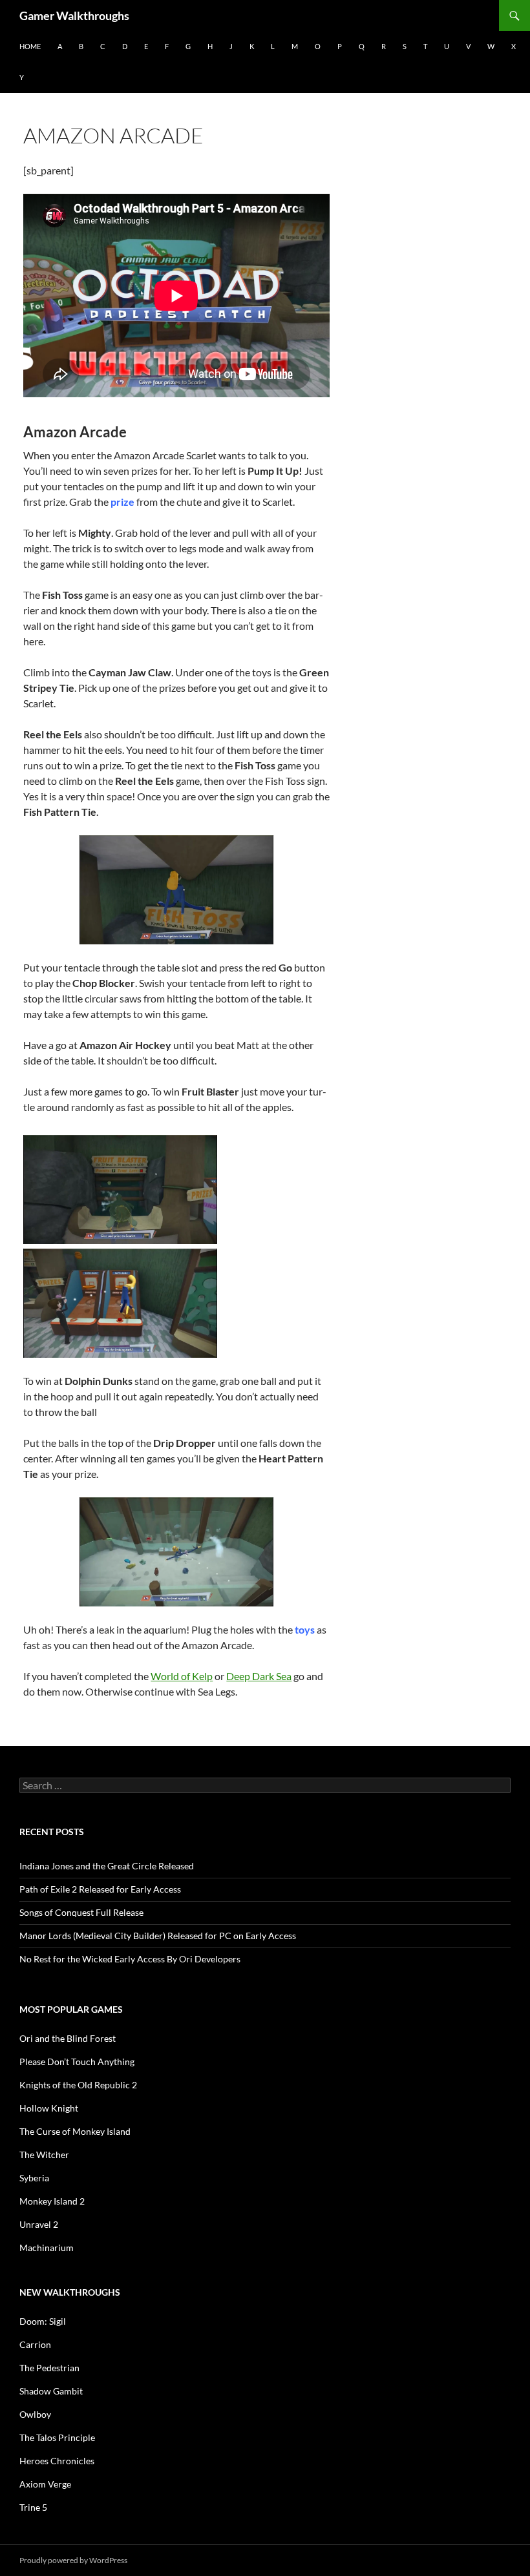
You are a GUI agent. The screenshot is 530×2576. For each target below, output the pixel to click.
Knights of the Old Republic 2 (78, 2085)
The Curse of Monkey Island (75, 2131)
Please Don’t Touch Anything (77, 2062)
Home (30, 46)
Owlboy (35, 2414)
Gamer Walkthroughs (74, 16)
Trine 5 (33, 2507)
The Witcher (44, 2155)
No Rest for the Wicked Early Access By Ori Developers (130, 1959)
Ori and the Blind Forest (68, 2038)
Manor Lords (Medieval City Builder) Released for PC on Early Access (158, 1936)
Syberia (34, 2178)
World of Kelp (182, 1676)
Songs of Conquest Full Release (81, 1912)
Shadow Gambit (51, 2391)
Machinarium (47, 2248)
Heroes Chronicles (57, 2461)
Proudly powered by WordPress (73, 2560)
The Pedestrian (49, 2368)
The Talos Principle (57, 2437)
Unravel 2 (39, 2224)
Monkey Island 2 (52, 2201)
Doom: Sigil (43, 2321)
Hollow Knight (49, 2108)
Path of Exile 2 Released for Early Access (100, 1889)
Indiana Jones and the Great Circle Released (107, 1866)
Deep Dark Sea (259, 1676)
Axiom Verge (45, 2484)
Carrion (35, 2344)
